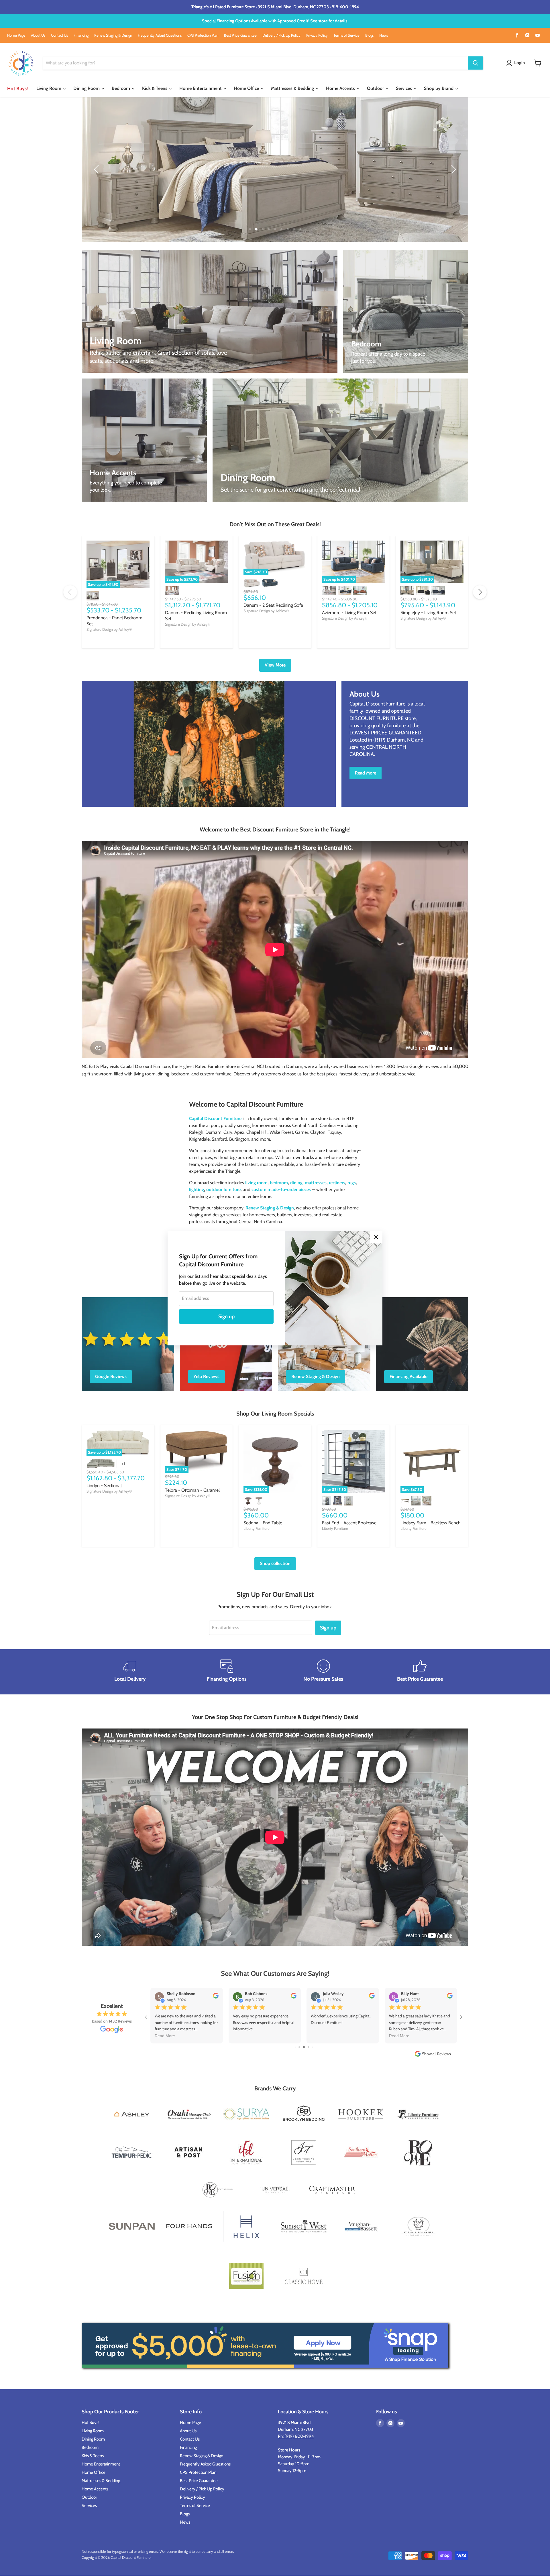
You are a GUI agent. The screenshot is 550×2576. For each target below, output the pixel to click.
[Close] (376, 1237)
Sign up (226, 1316)
